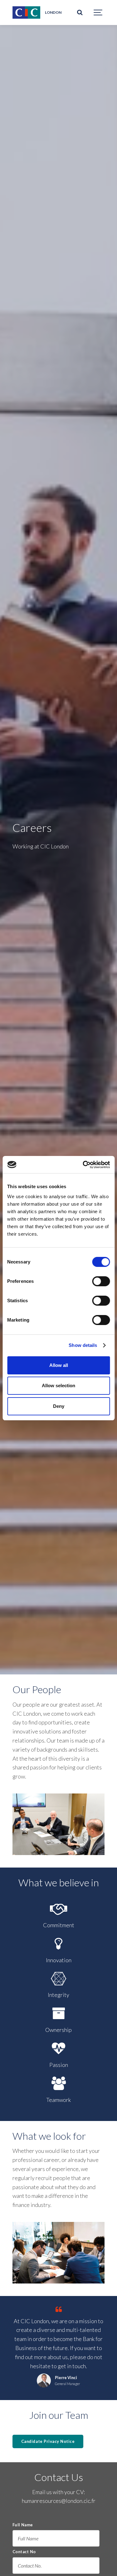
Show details (83, 1345)
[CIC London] (26, 13)
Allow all (59, 1365)
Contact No (24, 2552)
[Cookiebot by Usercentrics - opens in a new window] (83, 1165)
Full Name (23, 2525)
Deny (59, 1406)
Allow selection (58, 1386)
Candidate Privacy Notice (48, 2441)
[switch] (101, 1281)
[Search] (80, 13)
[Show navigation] (98, 13)
